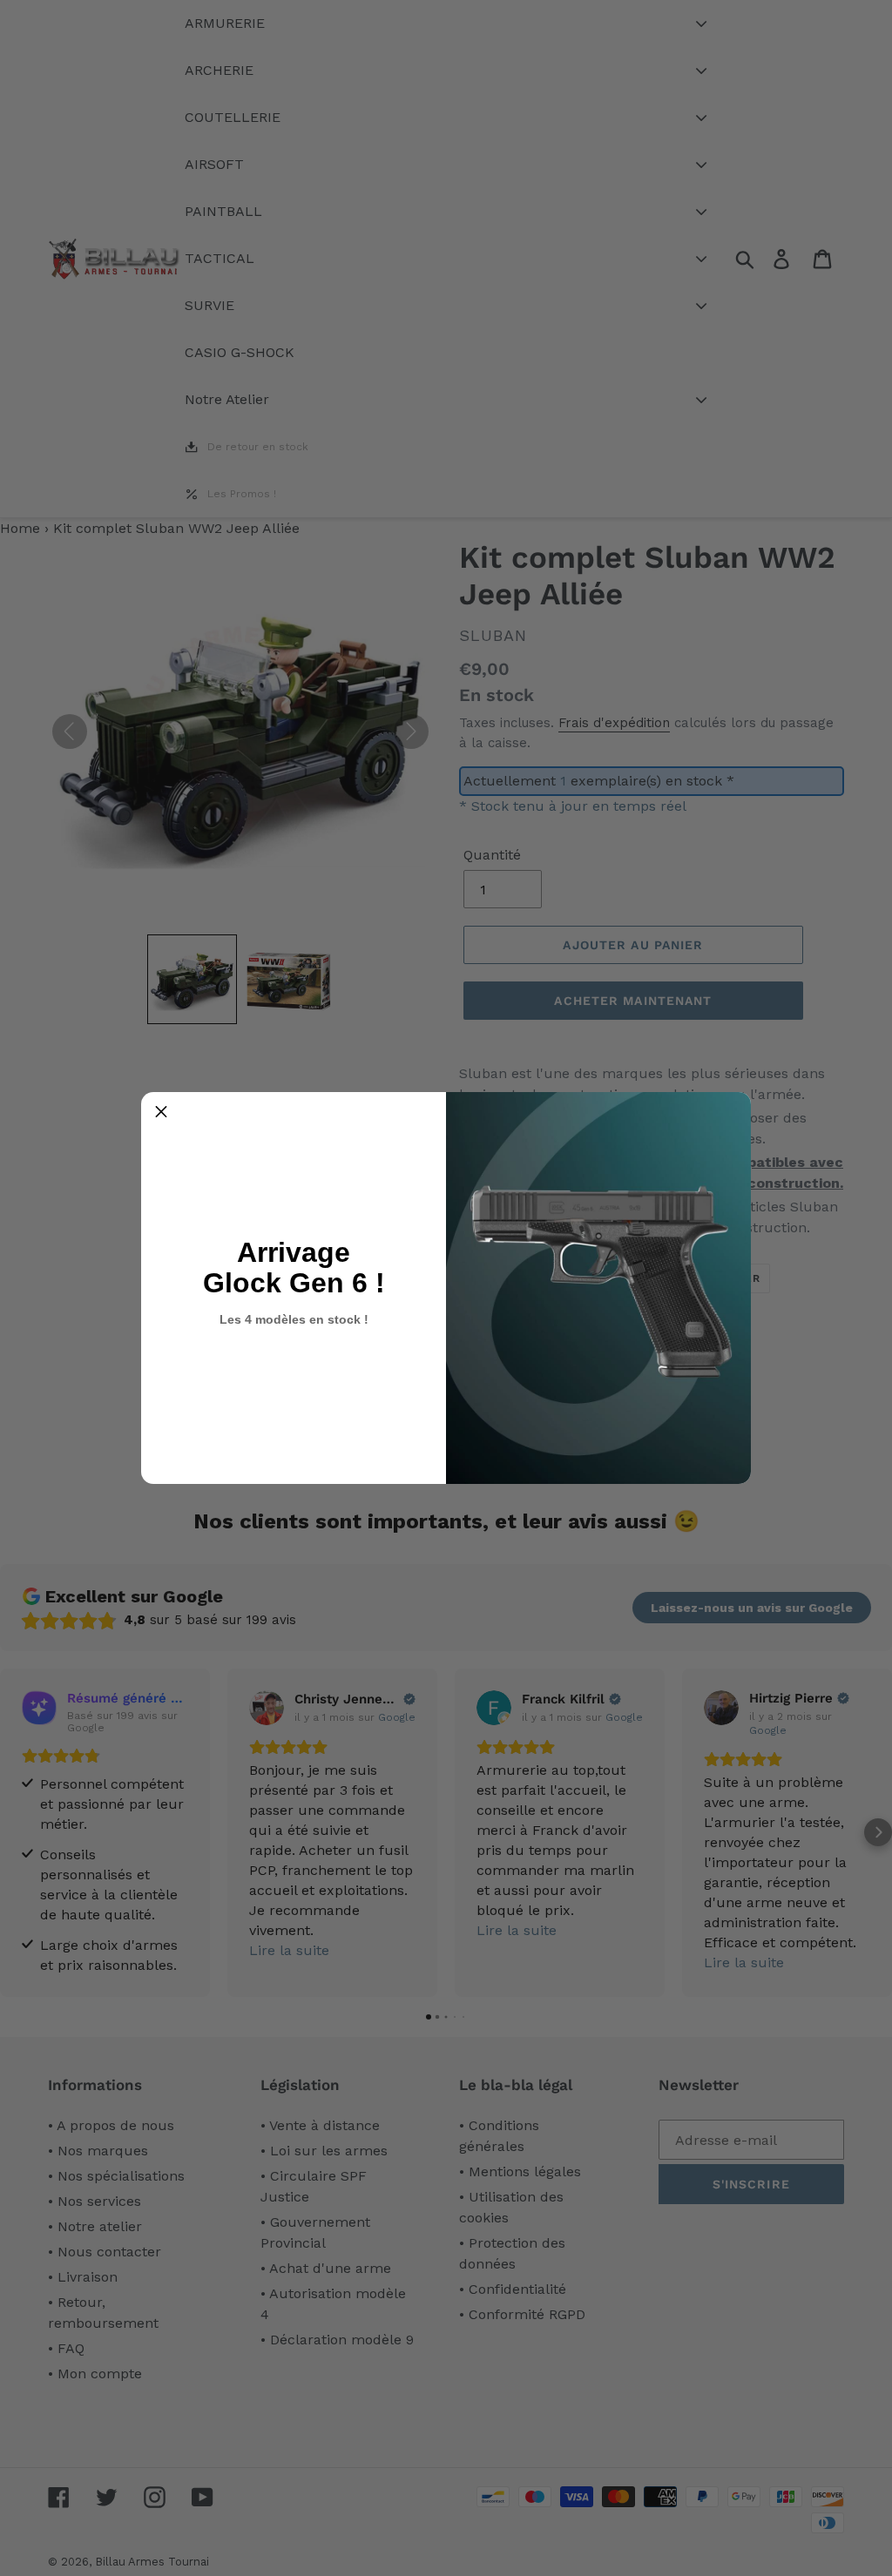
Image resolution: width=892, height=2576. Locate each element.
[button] (161, 1112)
